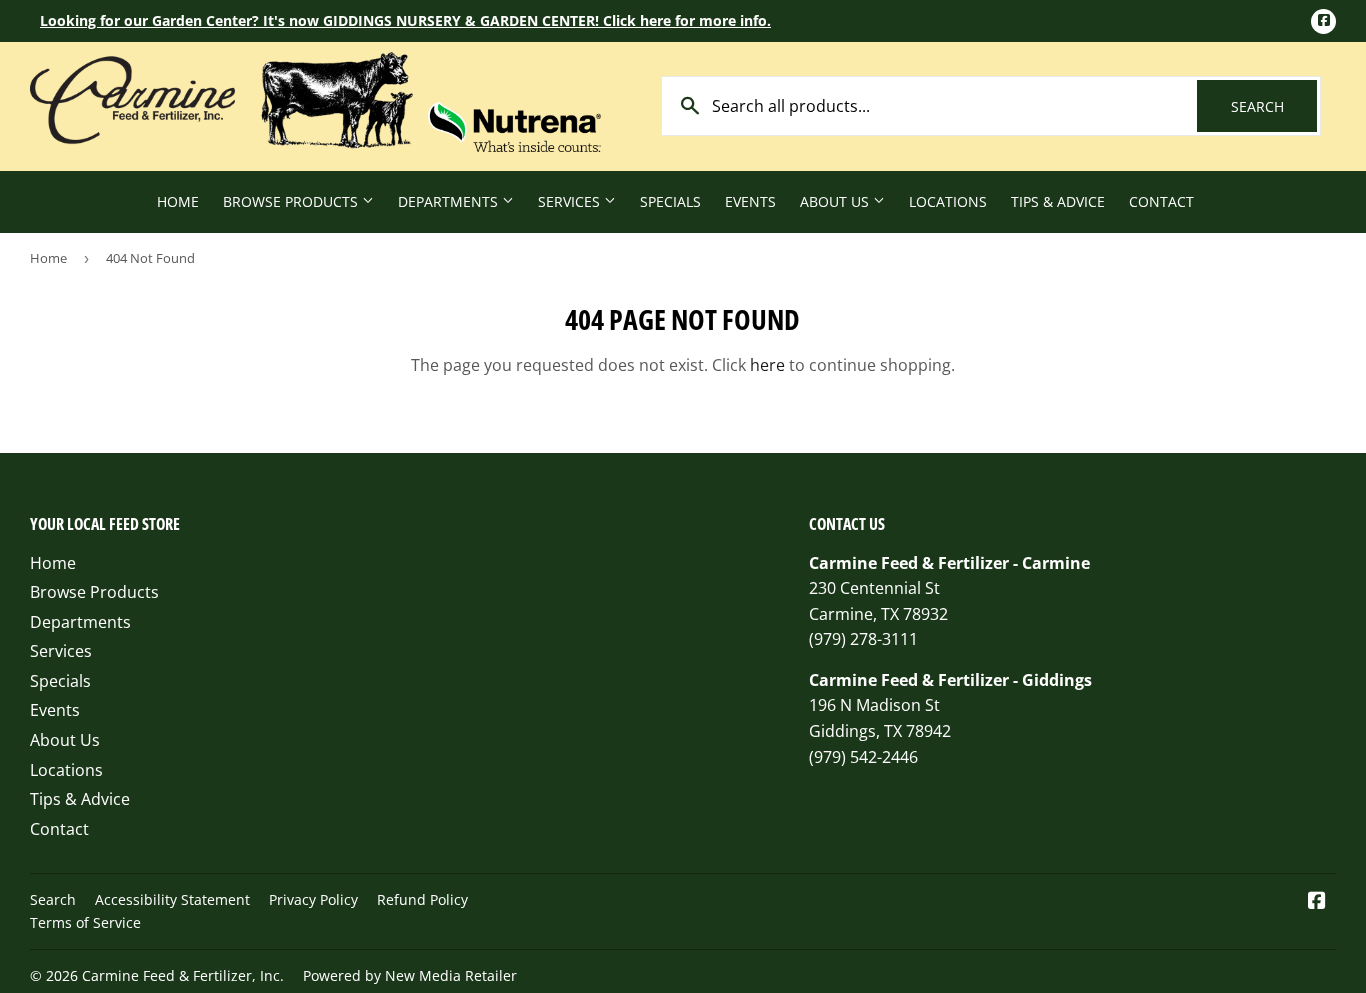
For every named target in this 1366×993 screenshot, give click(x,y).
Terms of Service (85, 922)
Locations (948, 201)
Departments (450, 201)
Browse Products (292, 201)
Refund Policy (422, 899)
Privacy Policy (313, 899)
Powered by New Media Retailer (410, 975)
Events (750, 201)
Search (1274, 106)
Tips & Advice (1058, 201)
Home (178, 201)
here (767, 365)
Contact (1161, 201)
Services (571, 201)
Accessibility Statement (172, 899)
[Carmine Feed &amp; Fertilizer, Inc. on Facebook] (1317, 902)
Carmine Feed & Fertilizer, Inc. (183, 975)
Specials (670, 201)
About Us (836, 201)
